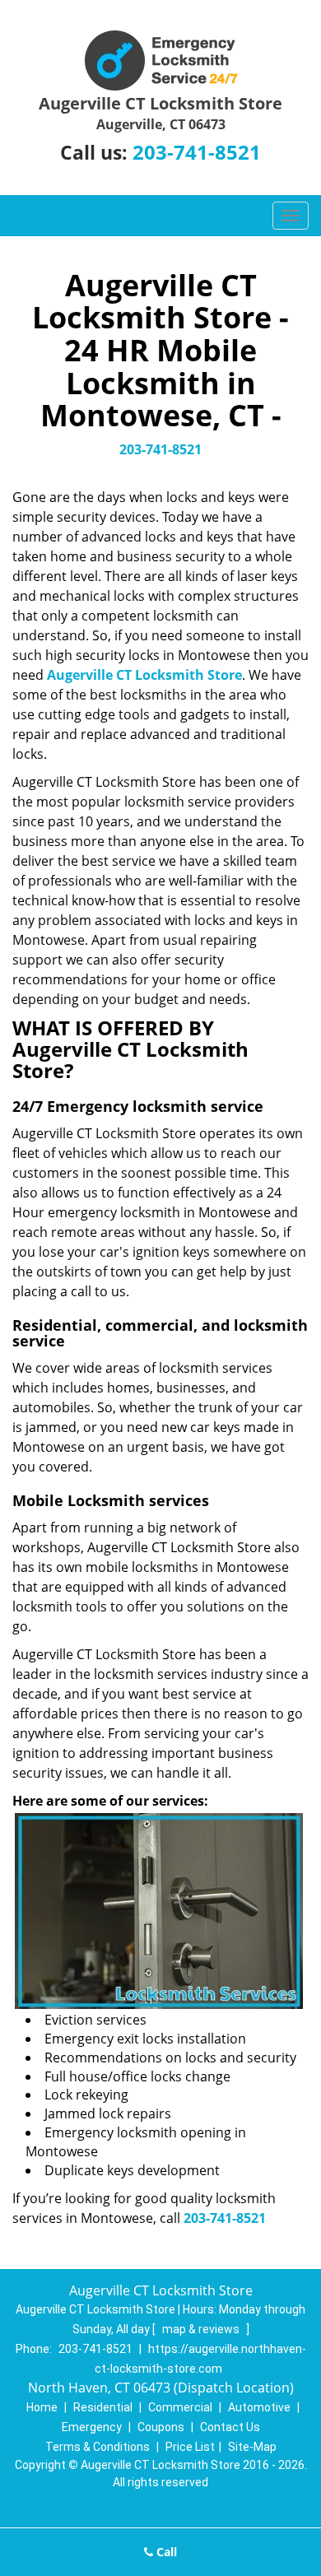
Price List (190, 2447)
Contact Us (230, 2427)
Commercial (180, 2407)
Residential (103, 2407)
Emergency (92, 2427)
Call (165, 2552)
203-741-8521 (197, 152)
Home (42, 2407)
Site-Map (252, 2447)
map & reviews (202, 2329)
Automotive (259, 2407)
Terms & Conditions (98, 2447)
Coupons (161, 2427)
